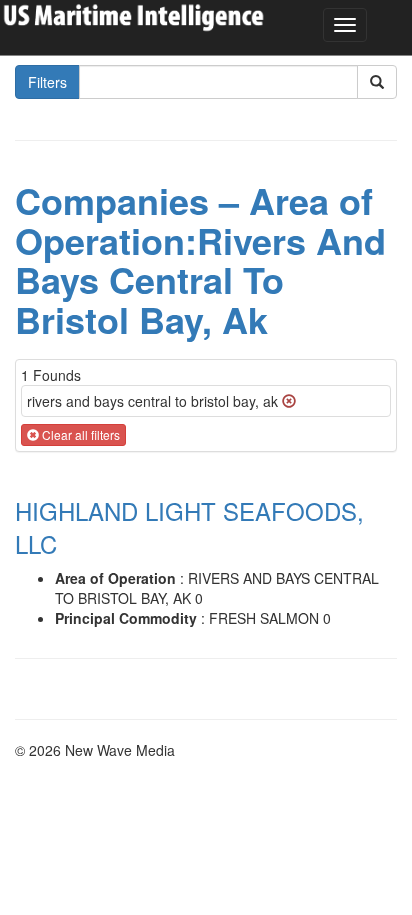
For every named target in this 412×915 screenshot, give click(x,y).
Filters (47, 82)
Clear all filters (79, 434)
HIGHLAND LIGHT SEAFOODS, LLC (189, 527)
